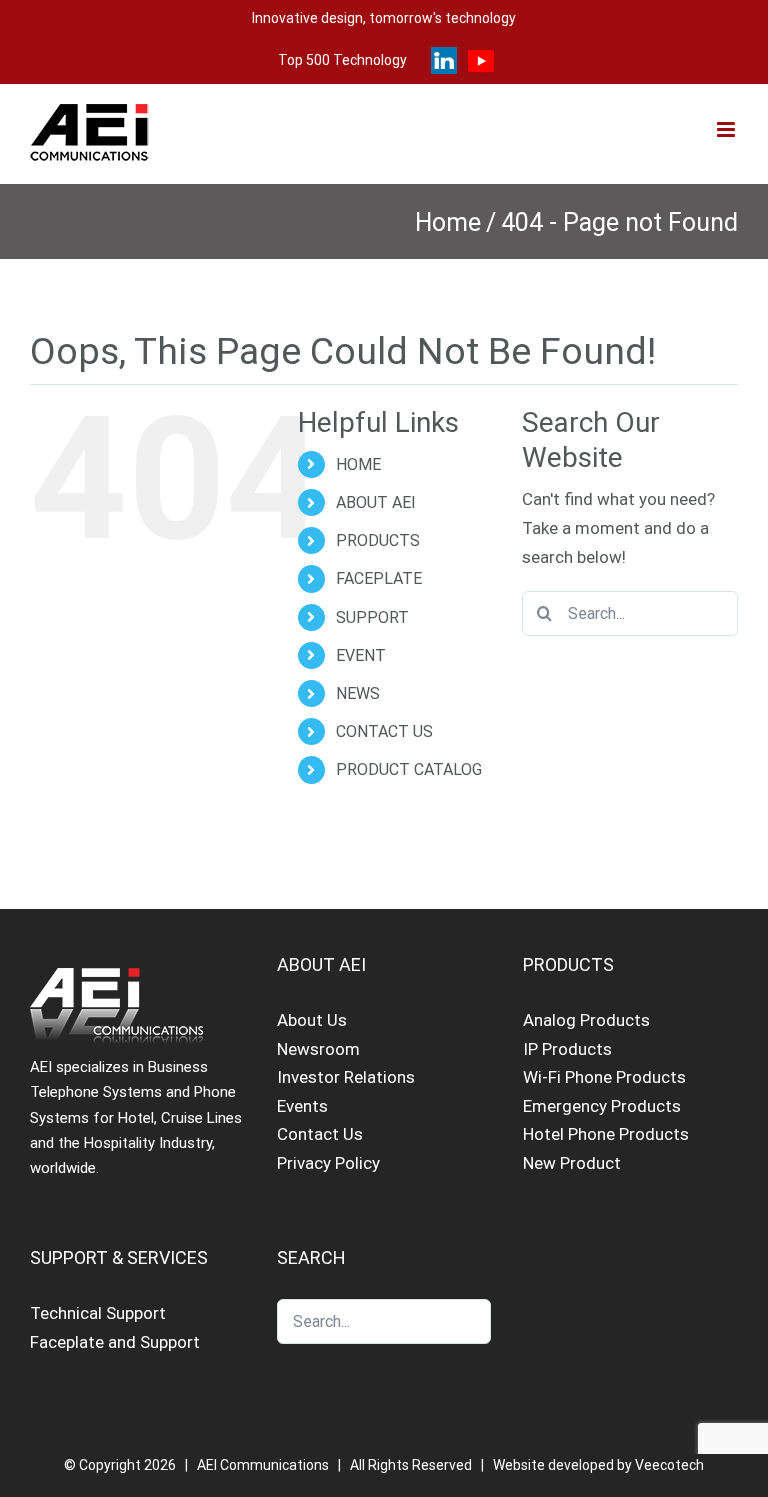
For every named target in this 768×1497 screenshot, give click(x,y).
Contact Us (320, 1134)
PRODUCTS (378, 540)
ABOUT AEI (376, 502)
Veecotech (669, 1465)
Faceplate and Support (115, 1342)
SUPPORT (372, 617)
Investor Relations (346, 1077)
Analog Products (586, 1020)
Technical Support (98, 1313)
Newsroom (318, 1049)
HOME (358, 464)
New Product (572, 1163)
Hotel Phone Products (606, 1134)
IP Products (567, 1049)
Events (302, 1106)
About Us (312, 1020)
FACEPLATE (379, 578)
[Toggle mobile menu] (727, 129)
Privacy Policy (328, 1163)
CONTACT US (384, 731)
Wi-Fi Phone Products (604, 1077)
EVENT (361, 655)
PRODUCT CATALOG (409, 769)
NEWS (358, 693)
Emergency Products (602, 1106)
